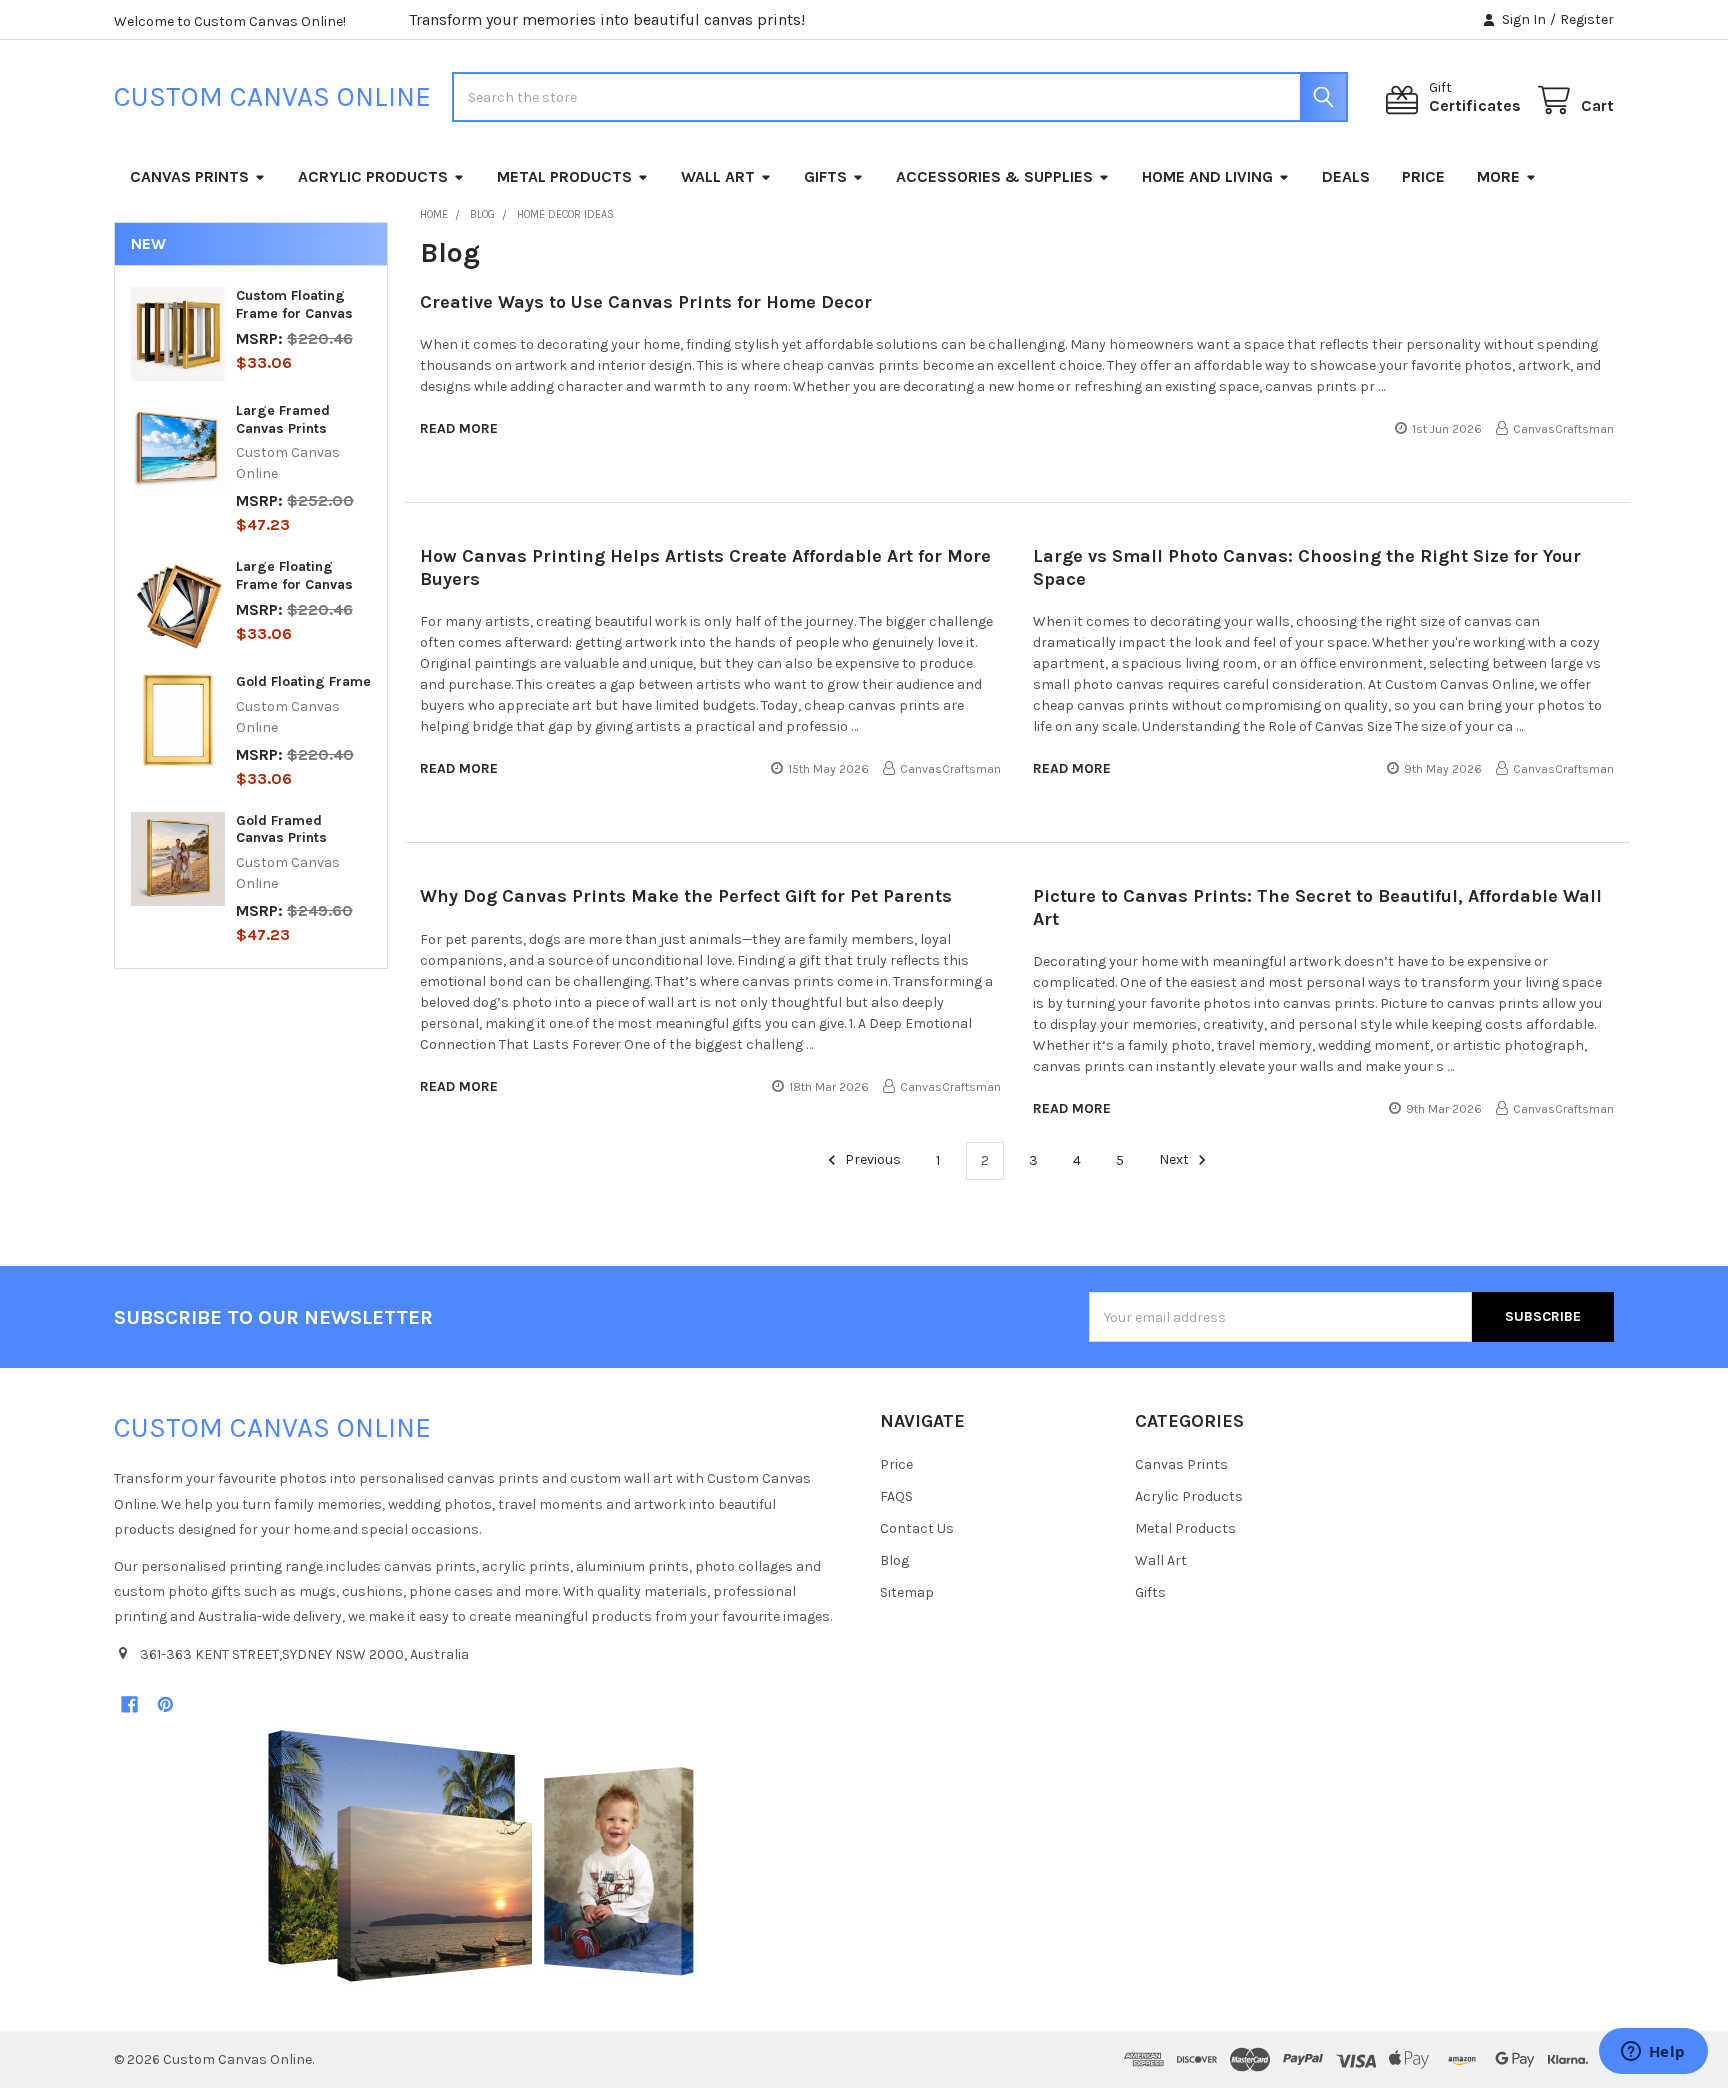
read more (459, 428)
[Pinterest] (165, 1704)
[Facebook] (129, 1704)
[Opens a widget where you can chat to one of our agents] (1653, 2053)
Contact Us (917, 1528)
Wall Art (718, 176)
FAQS (896, 1496)
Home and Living (1207, 176)
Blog (894, 1560)
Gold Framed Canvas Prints (281, 829)
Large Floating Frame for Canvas (294, 575)
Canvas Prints (189, 176)
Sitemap (907, 1592)
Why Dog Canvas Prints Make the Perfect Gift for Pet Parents (686, 896)
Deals (1346, 176)
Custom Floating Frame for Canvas (294, 304)
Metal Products (564, 176)
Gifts (825, 176)
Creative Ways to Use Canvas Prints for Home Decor (646, 302)
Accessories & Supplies (994, 176)
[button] (481, 1856)
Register (1587, 19)
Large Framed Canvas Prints (283, 419)
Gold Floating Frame (303, 681)
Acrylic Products (373, 176)
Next (1175, 1160)
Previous (871, 1160)
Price (1423, 176)
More (1498, 176)
